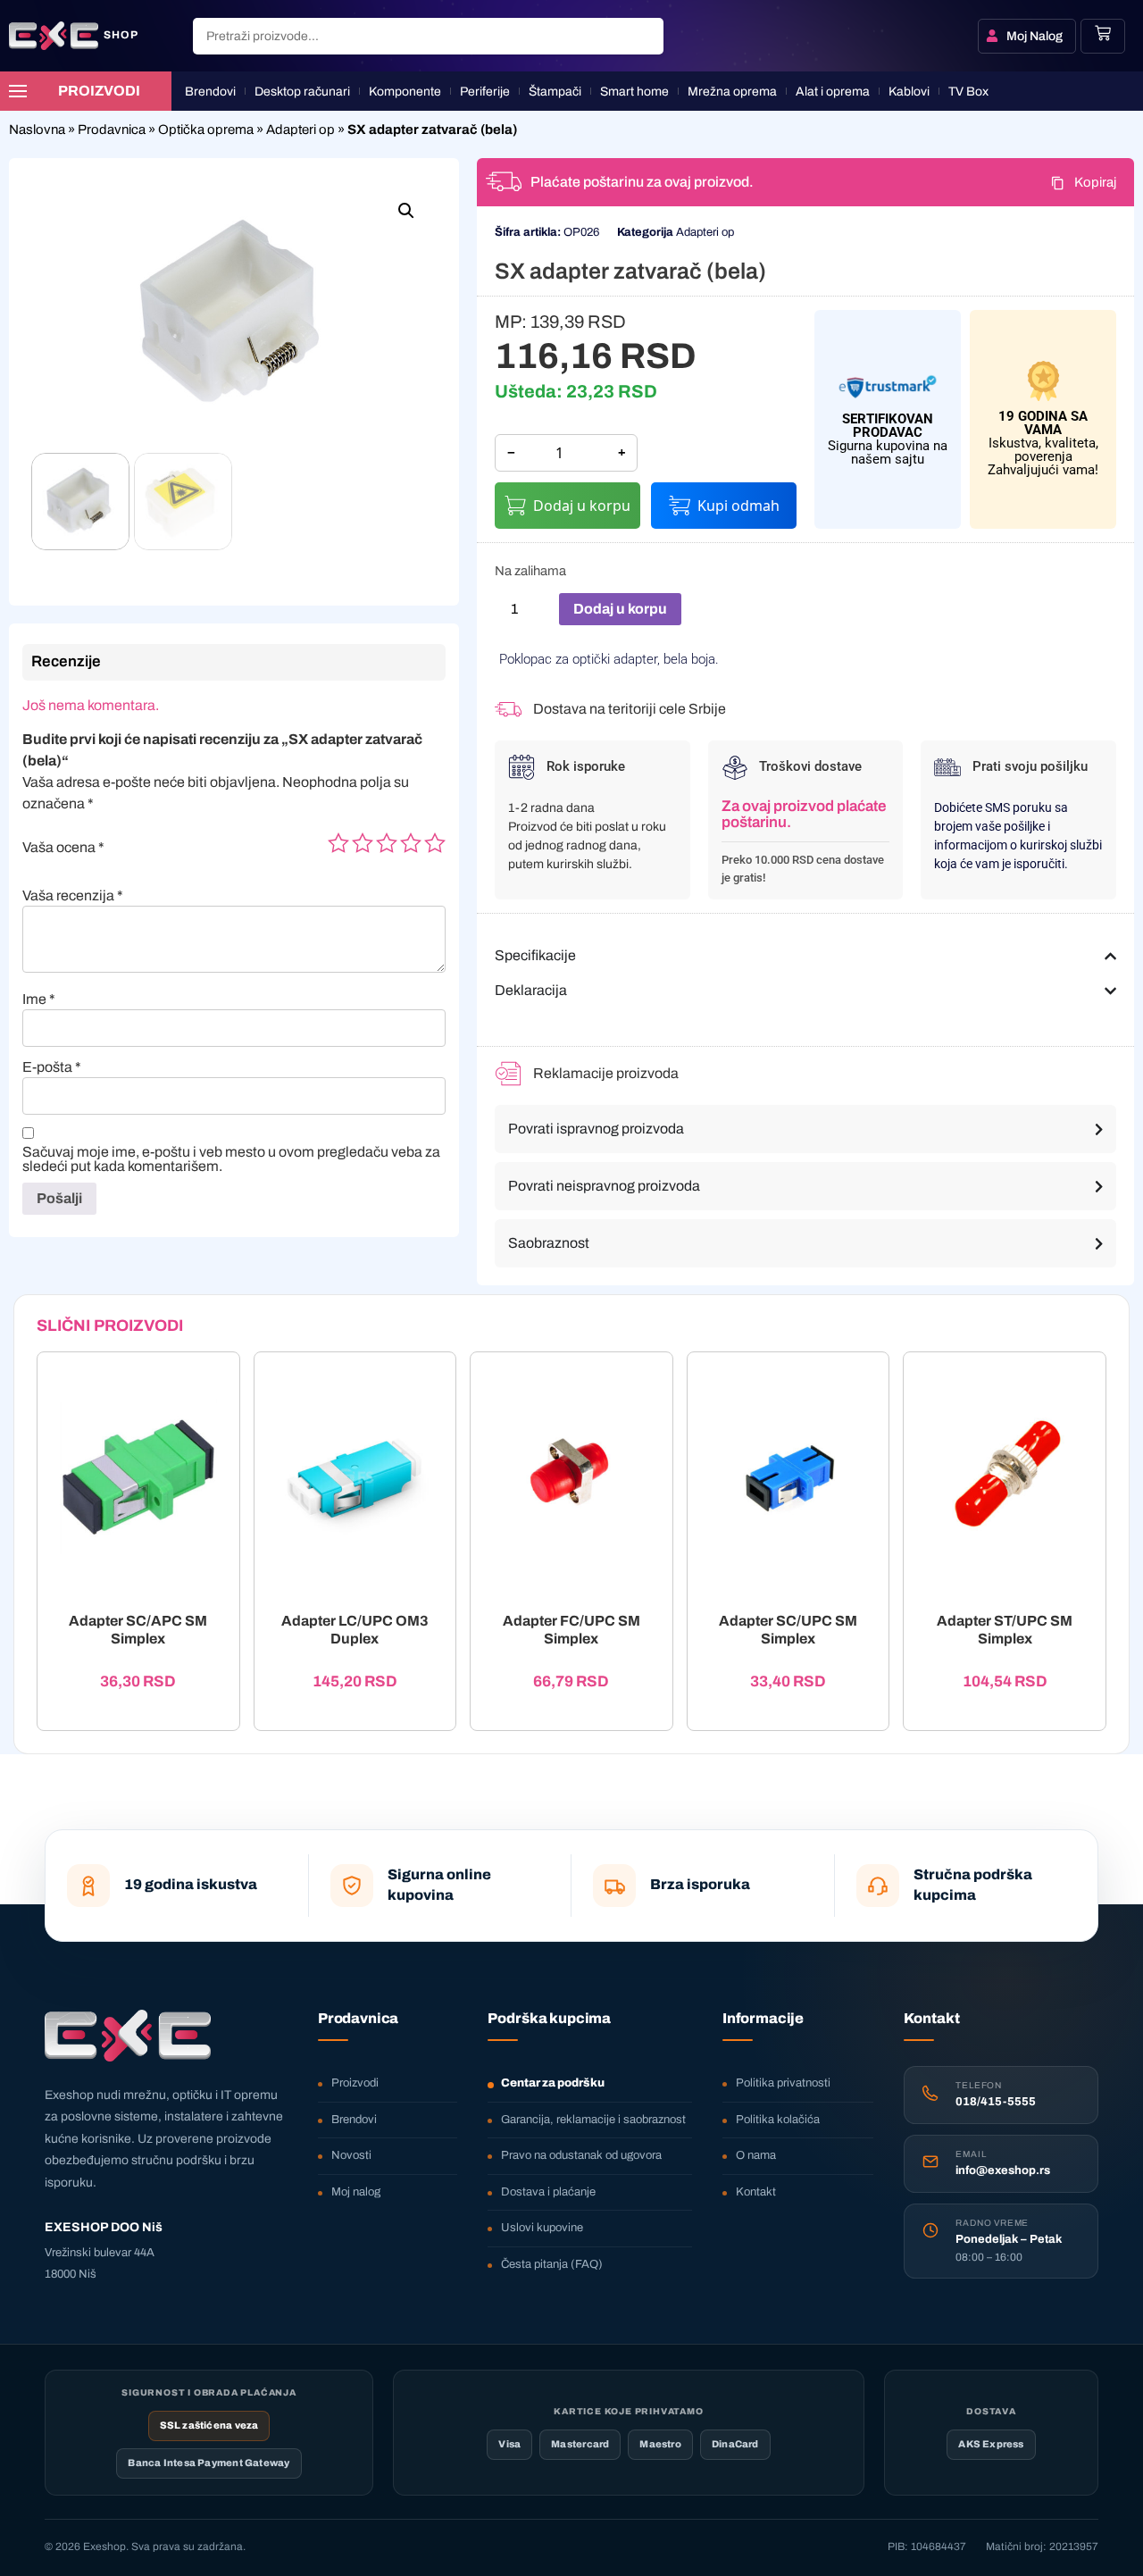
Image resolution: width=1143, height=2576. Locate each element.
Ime (39, 999)
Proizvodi (355, 2083)
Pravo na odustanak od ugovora (581, 2155)
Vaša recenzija (73, 896)
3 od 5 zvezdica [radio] (387, 843)
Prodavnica (112, 130)
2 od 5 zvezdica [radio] (363, 843)
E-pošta (52, 1067)
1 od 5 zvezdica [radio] (338, 843)
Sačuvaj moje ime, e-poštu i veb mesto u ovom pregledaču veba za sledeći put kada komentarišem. (231, 1159)
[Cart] (1103, 33)
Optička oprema (206, 130)
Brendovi (354, 2120)
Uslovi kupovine (542, 2228)
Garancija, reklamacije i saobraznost (593, 2120)
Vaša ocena (63, 848)
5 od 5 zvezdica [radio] (435, 843)
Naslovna (37, 130)
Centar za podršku (553, 2083)
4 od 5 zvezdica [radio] (411, 843)
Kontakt (756, 2192)
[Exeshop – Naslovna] (128, 2036)
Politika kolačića (778, 2120)
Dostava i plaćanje (548, 2192)
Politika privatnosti (783, 2083)
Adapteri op (300, 130)
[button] (406, 211)
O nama (756, 2155)
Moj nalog (356, 2192)
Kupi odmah (738, 506)
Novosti (351, 2155)
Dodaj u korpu (582, 506)
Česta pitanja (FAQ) (552, 2264)
